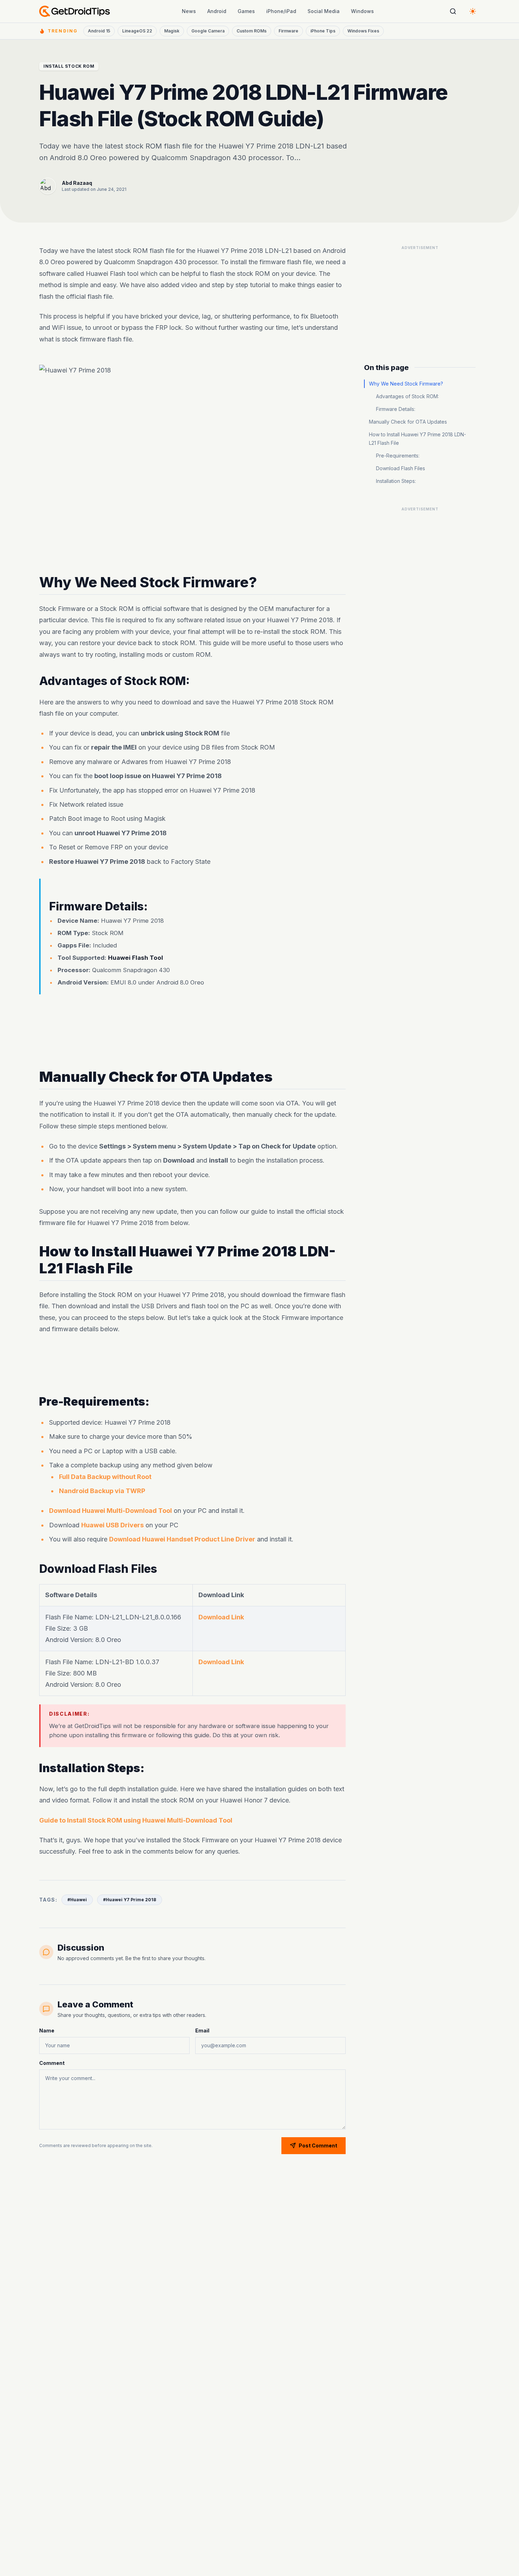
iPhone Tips (323, 31)
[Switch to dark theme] (473, 11)
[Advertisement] (192, 1024)
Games (246, 11)
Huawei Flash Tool (136, 958)
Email (202, 2031)
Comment (52, 2063)
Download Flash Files (401, 468)
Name (47, 2031)
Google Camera (208, 31)
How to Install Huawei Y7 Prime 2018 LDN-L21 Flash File (417, 439)
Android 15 (99, 31)
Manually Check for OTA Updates (408, 422)
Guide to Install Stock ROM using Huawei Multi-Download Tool (136, 1820)
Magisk (172, 31)
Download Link (221, 1617)
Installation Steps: (396, 481)
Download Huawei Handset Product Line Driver (182, 1539)
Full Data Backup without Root (105, 1477)
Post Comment (318, 2145)
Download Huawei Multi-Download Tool (111, 1511)
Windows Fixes (363, 31)
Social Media (324, 11)
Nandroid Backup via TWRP (102, 1491)
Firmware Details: (396, 409)
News (189, 11)
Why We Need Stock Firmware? (406, 384)
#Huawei (77, 1900)
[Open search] (453, 11)
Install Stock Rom (69, 66)
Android (217, 11)
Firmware (288, 31)
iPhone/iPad (281, 11)
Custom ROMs (252, 31)
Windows (362, 11)
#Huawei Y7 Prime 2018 (130, 1900)
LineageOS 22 (137, 31)
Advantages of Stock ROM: (407, 396)
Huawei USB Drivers (112, 1525)
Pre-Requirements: (398, 456)
